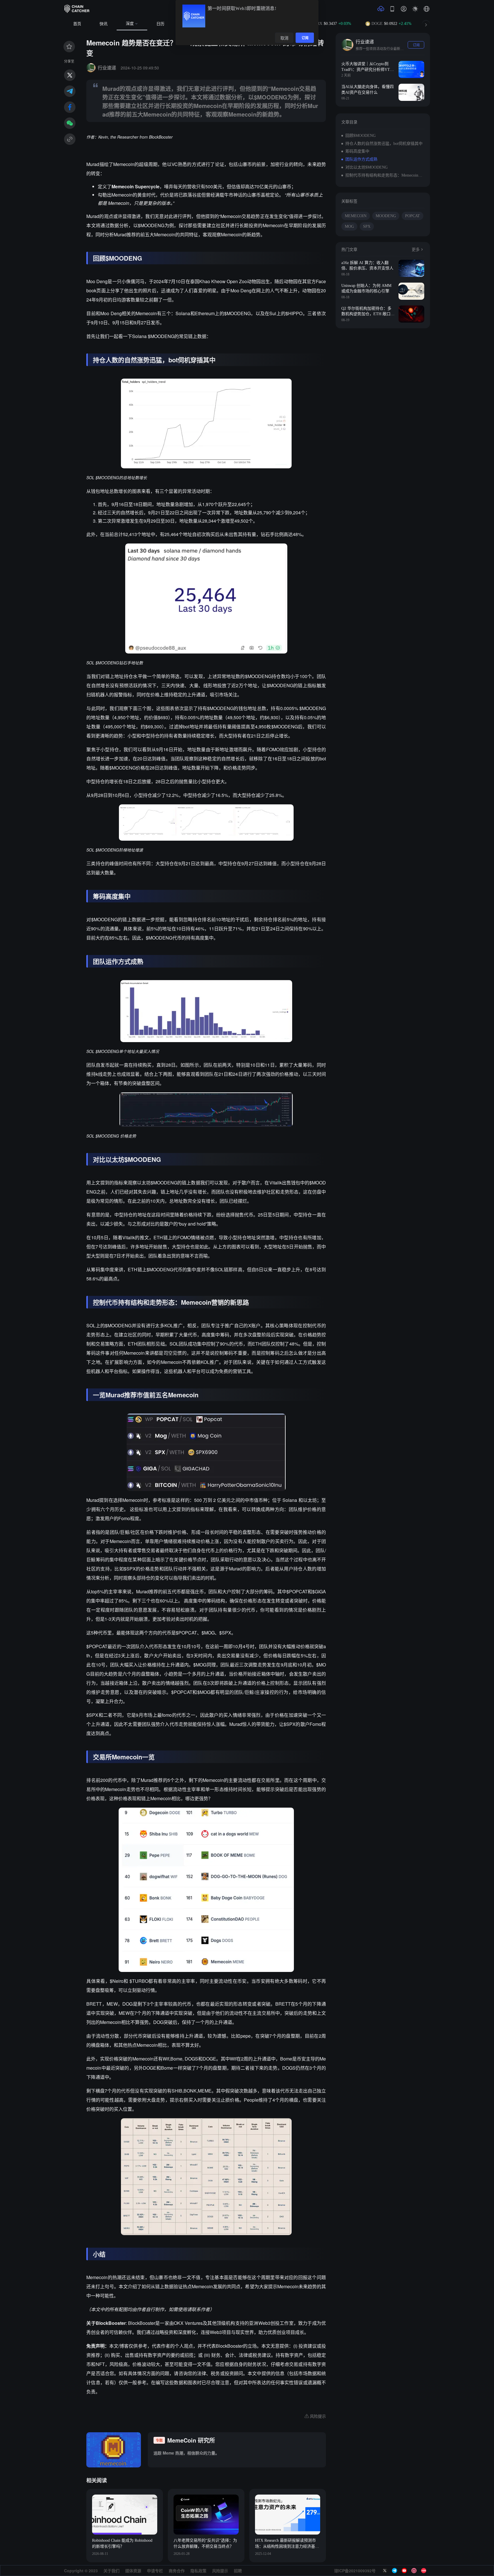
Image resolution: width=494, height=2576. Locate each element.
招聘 (238, 2571)
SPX (367, 226)
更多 (416, 250)
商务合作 (177, 2571)
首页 (77, 24)
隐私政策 (198, 2571)
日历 (160, 24)
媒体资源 (133, 2571)
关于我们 (111, 2571)
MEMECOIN (356, 216)
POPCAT (413, 216)
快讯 (103, 24)
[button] (427, 9)
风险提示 (220, 2571)
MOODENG (386, 216)
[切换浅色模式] (415, 9)
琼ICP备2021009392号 (355, 2571)
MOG (349, 226)
